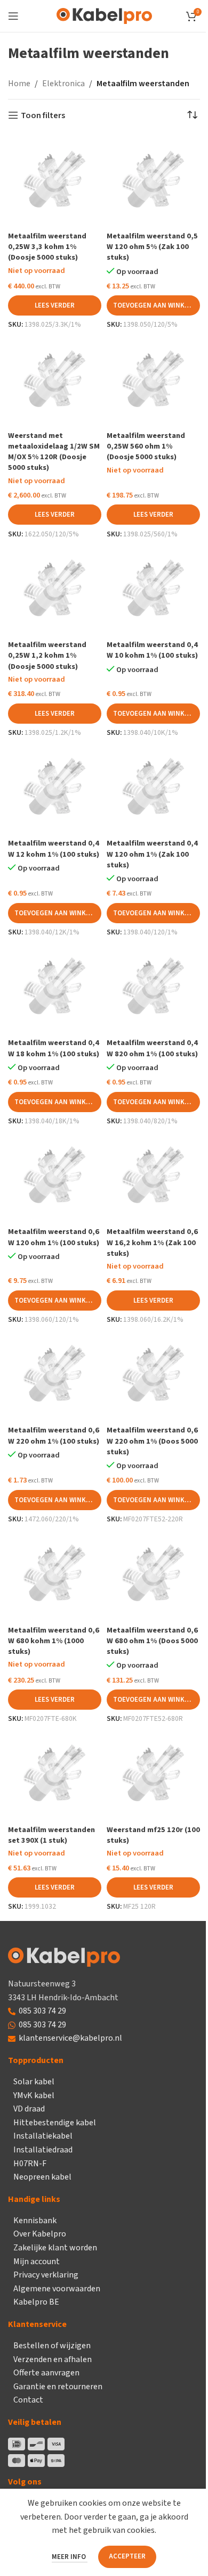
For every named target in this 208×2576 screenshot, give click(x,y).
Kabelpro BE (36, 2302)
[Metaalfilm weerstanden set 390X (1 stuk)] (55, 1774)
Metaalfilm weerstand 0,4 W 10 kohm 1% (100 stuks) (152, 650)
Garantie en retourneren (58, 2387)
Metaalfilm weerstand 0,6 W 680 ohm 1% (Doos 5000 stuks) (152, 1641)
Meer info (70, 2557)
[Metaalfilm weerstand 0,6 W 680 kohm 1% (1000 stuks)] (55, 1574)
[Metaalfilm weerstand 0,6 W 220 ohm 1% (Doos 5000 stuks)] (153, 1375)
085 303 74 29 (42, 2011)
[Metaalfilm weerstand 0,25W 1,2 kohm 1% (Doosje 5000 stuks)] (55, 589)
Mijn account (37, 2262)
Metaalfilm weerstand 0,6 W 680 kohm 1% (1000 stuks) (54, 1641)
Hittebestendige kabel (55, 2123)
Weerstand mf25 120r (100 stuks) (153, 1835)
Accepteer (127, 2556)
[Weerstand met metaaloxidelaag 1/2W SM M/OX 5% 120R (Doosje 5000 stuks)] (55, 380)
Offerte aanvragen (46, 2373)
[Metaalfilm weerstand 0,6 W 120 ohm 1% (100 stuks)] (55, 1176)
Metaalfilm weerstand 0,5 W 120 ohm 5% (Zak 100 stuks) (152, 247)
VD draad (29, 2109)
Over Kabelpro (40, 2234)
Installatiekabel (43, 2136)
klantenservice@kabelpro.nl (70, 2038)
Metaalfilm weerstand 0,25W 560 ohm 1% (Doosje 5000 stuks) (146, 446)
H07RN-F (30, 2164)
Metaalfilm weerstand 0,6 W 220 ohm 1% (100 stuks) (54, 1435)
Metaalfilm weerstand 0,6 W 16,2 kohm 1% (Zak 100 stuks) (152, 1242)
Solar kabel (34, 2082)
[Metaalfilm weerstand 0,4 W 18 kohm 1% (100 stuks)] (55, 987)
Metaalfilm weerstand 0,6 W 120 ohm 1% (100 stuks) (54, 1237)
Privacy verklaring (46, 2275)
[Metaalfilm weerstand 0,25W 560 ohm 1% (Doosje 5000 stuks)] (153, 380)
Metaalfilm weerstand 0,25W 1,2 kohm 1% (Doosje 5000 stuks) (47, 655)
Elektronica (63, 84)
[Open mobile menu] (13, 16)
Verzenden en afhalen (53, 2359)
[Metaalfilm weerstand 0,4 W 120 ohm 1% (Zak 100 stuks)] (153, 788)
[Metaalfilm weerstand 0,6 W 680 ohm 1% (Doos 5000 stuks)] (153, 1574)
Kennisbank (35, 2221)
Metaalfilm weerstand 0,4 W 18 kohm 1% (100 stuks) (54, 1048)
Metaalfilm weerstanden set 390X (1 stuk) (51, 1835)
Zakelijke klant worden (55, 2248)
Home (19, 84)
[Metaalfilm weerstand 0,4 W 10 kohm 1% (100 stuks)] (153, 589)
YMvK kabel (34, 2095)
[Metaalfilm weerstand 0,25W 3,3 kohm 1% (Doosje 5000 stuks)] (55, 181)
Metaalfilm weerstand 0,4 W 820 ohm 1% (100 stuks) (152, 1048)
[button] (153, 305)
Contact (28, 2400)
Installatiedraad (43, 2150)
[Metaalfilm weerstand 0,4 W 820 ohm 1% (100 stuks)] (153, 987)
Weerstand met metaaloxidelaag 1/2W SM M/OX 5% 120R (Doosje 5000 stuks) (54, 452)
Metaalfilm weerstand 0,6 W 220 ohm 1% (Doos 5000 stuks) (152, 1441)
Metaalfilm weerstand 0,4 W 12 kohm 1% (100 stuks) (54, 848)
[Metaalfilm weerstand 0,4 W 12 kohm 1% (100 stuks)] (55, 788)
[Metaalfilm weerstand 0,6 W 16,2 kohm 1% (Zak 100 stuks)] (153, 1176)
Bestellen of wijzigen (52, 2346)
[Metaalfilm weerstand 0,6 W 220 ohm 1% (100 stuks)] (55, 1375)
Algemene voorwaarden (57, 2289)
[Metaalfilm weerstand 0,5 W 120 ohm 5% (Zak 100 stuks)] (153, 181)
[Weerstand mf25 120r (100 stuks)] (153, 1774)
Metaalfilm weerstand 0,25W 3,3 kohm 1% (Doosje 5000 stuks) (47, 247)
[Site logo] (104, 15)
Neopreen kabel (42, 2177)
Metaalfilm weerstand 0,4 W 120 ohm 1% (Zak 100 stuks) (152, 854)
